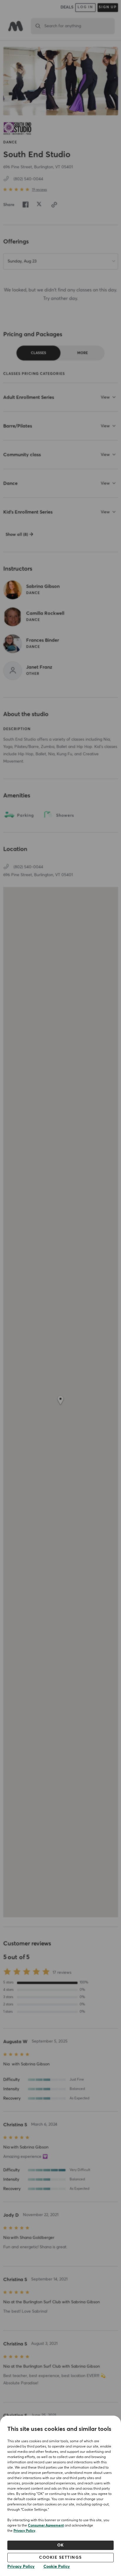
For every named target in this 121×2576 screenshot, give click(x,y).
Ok (61, 2545)
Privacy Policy (24, 2531)
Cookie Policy (57, 2567)
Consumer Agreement (46, 2526)
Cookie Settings (60, 2558)
